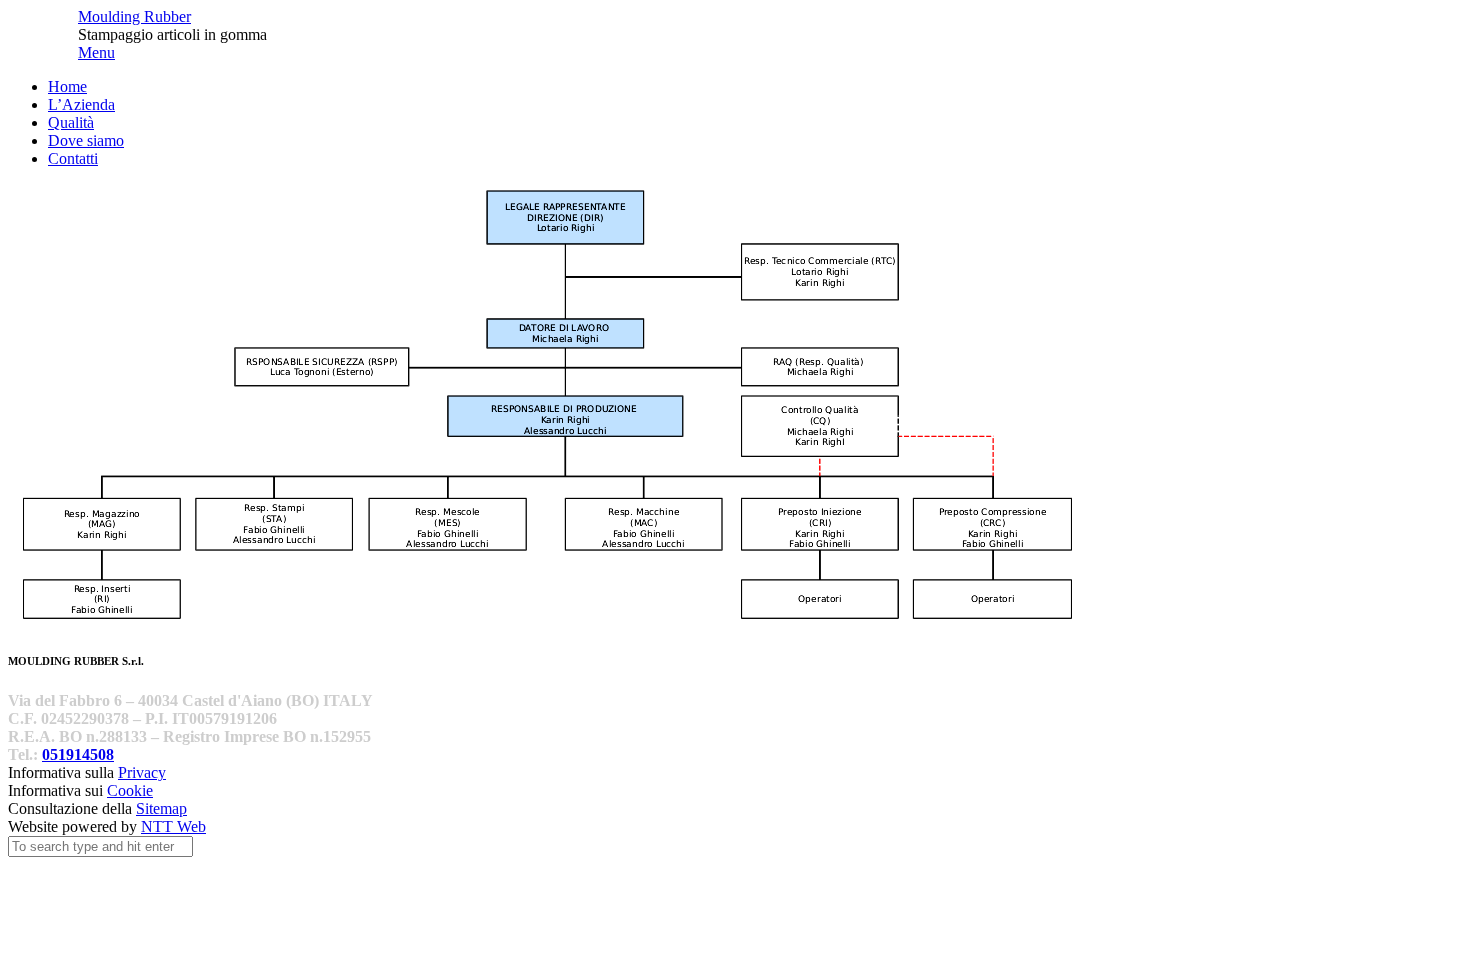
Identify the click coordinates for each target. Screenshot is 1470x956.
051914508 (78, 754)
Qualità (71, 122)
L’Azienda (81, 104)
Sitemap (161, 808)
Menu (96, 52)
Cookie (130, 790)
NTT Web (173, 826)
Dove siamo (86, 140)
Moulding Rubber (134, 16)
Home (67, 86)
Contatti (73, 158)
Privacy (142, 772)
